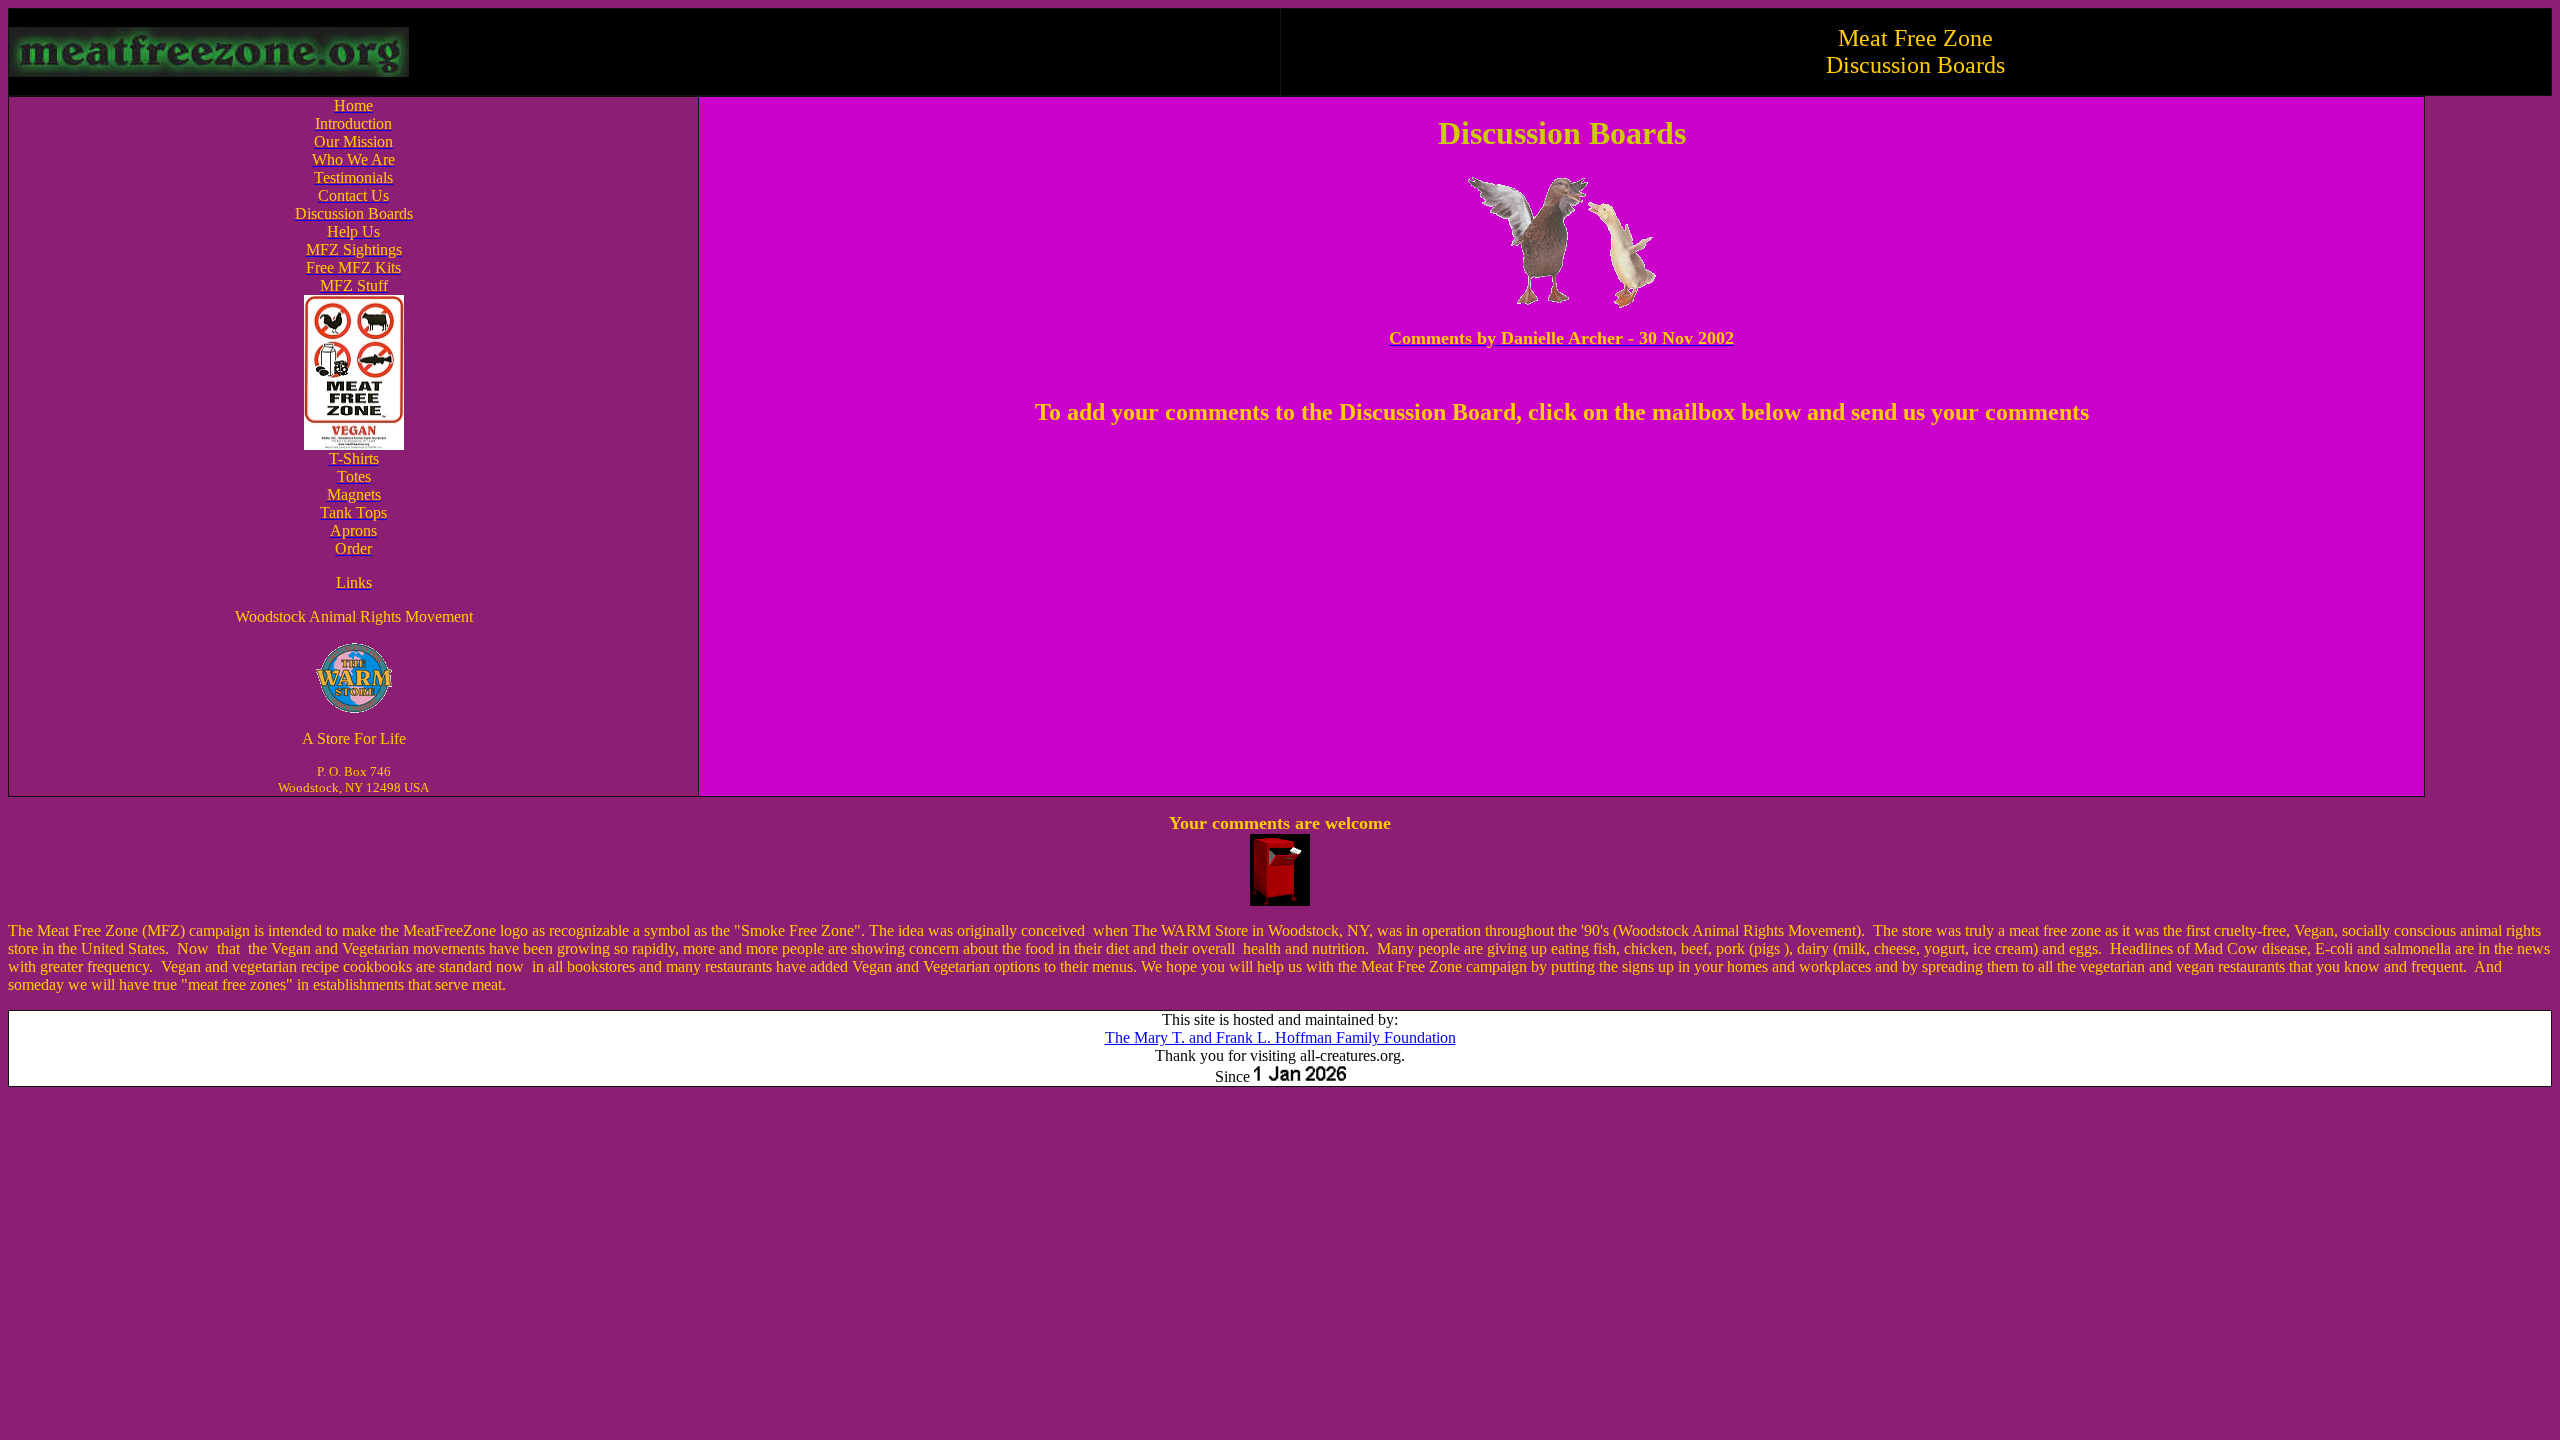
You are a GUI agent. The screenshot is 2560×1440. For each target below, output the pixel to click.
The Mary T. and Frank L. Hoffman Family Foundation (1280, 1037)
